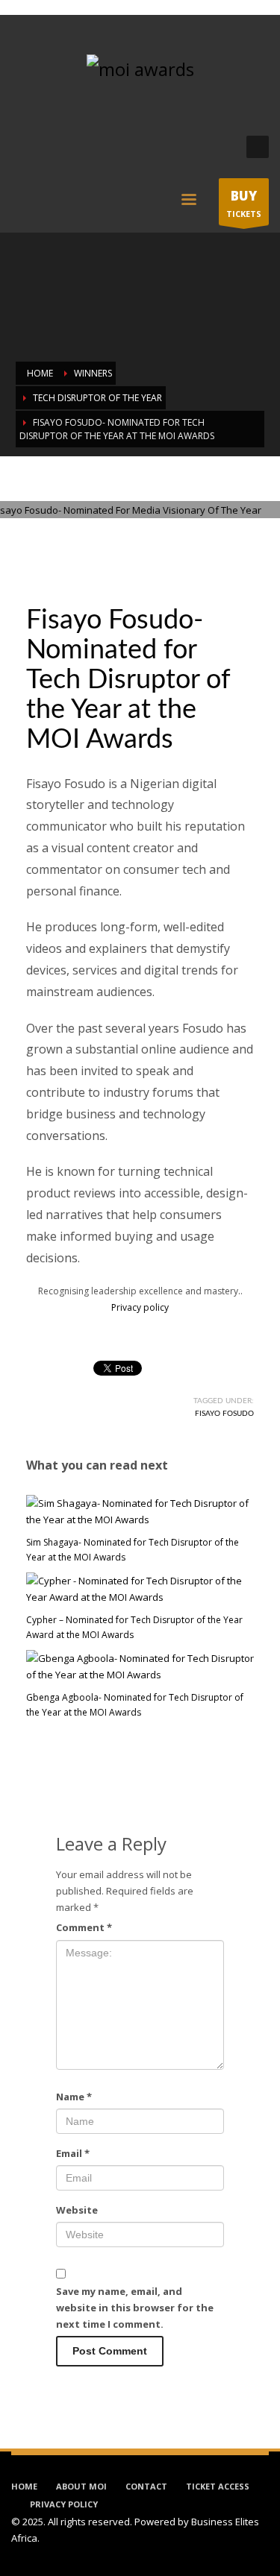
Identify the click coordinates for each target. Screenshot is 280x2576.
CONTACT (146, 2486)
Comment (84, 1927)
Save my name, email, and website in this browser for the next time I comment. (135, 2308)
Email (73, 2153)
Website (77, 2210)
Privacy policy (140, 1307)
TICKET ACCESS (218, 2486)
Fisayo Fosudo (224, 1414)
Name (74, 2097)
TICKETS (244, 203)
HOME (24, 2486)
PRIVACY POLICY (64, 2504)
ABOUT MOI (81, 2486)
